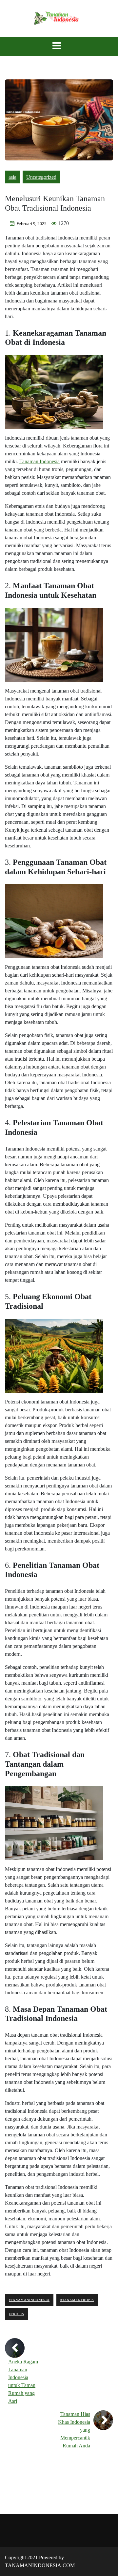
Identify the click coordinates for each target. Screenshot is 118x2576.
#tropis (17, 2314)
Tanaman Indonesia (39, 461)
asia (12, 177)
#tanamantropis (77, 2300)
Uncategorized (41, 177)
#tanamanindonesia (29, 2300)
